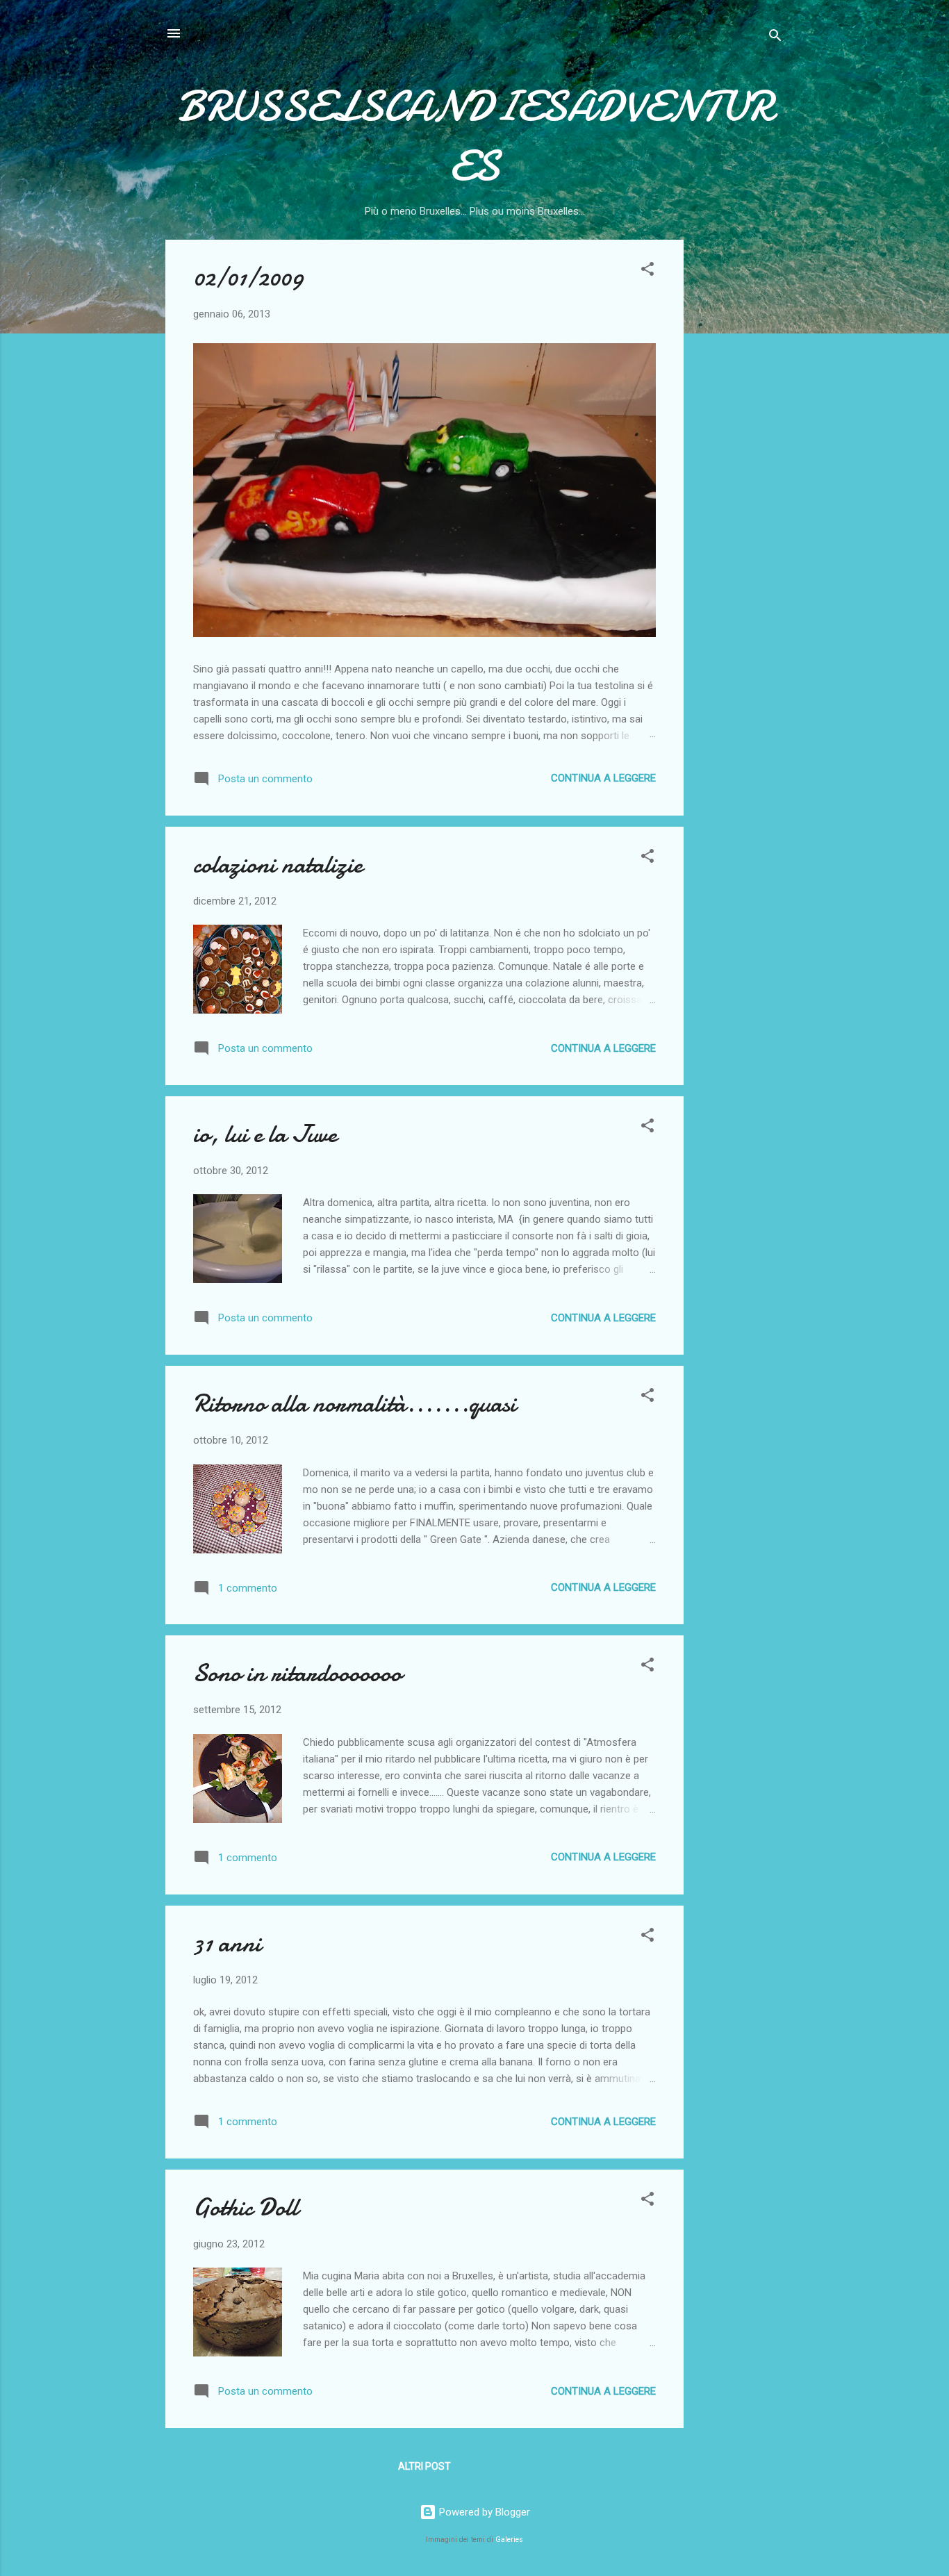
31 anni (227, 1943)
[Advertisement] (739, 448)
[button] (647, 271)
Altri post (424, 2466)
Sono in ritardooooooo (297, 1673)
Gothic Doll (246, 2207)
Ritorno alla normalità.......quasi (355, 1404)
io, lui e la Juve (265, 1134)
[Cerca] (775, 38)
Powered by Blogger (483, 2512)
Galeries (509, 2540)
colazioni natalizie (278, 865)
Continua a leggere (603, 778)
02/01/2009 (248, 278)
